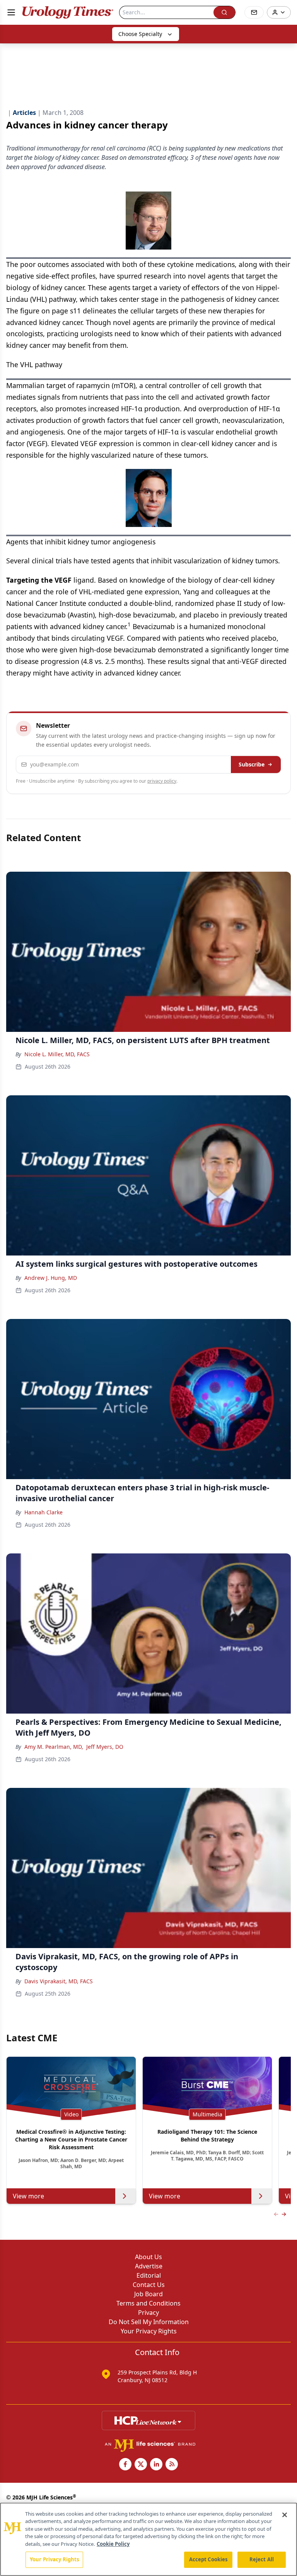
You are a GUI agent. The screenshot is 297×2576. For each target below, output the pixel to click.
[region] (148, 2539)
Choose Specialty (140, 34)
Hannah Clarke (44, 1512)
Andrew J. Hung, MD (51, 1278)
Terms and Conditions (148, 2303)
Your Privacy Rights (149, 2331)
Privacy (148, 2313)
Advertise (149, 2266)
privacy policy (162, 781)
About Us (148, 2257)
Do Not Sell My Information (149, 2322)
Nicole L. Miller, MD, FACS (57, 1054)
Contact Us (149, 2285)
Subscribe (252, 764)
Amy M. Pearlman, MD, (54, 1747)
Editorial (149, 2275)
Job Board (148, 2294)
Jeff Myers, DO (105, 1747)
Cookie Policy (113, 2544)
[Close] (285, 2515)
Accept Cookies (208, 2559)
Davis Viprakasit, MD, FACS (59, 1981)
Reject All (262, 2559)
